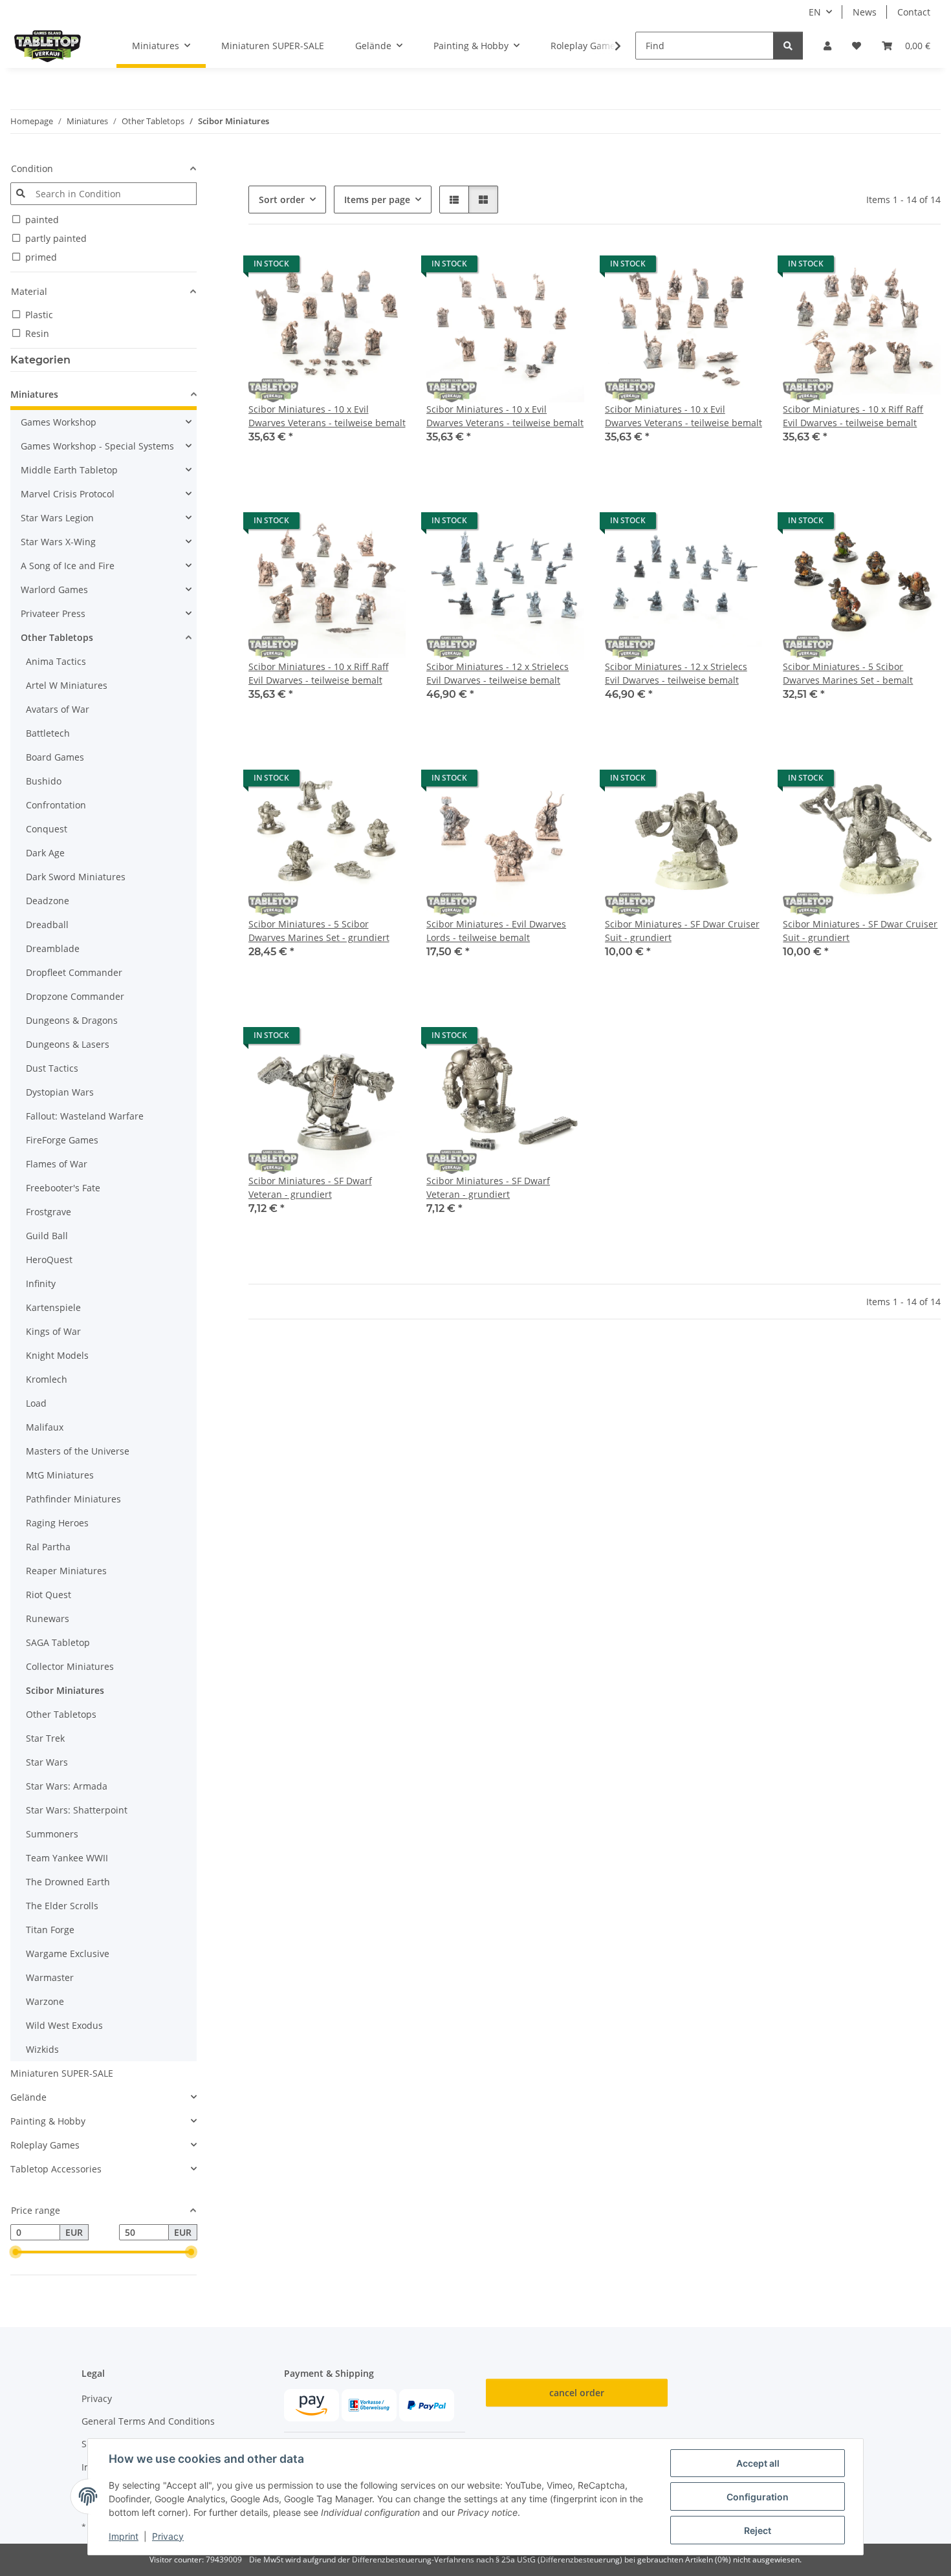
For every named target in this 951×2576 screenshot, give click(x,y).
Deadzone (48, 901)
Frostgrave (49, 1212)
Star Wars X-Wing (58, 542)
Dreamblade (53, 948)
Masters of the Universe (78, 1451)
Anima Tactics (56, 661)
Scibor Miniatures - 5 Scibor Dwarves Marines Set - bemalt (848, 673)
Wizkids (42, 2049)
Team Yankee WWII (67, 1858)
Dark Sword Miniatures (76, 877)
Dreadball (47, 925)
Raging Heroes (57, 1523)
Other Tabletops (57, 637)
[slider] (16, 2253)
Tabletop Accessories (56, 2169)
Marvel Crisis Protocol (68, 494)
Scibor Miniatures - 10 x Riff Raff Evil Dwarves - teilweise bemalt (853, 416)
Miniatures (34, 394)
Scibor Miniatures (65, 1690)
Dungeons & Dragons (72, 1020)
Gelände (28, 2097)
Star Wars (47, 1762)
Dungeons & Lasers (68, 1044)
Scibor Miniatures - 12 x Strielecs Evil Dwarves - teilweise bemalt (497, 673)
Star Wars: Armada (67, 1786)
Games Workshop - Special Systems (97, 446)
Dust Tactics (52, 1068)
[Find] (788, 46)
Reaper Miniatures (66, 1571)
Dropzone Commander (75, 996)
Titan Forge (50, 1930)
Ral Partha (48, 1547)
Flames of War (57, 1164)
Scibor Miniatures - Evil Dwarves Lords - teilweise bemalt (496, 931)
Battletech (48, 733)
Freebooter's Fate (63, 1188)
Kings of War (53, 1331)
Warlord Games (54, 590)
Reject (758, 2530)
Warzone (45, 2001)
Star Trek (45, 1738)
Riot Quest (49, 1595)
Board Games (55, 757)
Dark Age (45, 853)
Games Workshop (59, 422)
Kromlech (47, 1379)
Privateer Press (53, 613)
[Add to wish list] (384, 267)
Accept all (758, 2463)
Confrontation (56, 805)
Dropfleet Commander (74, 972)
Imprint (124, 2536)
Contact (914, 12)
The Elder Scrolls (62, 1906)
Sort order (282, 200)
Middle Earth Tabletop (69, 470)
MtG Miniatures (60, 1475)
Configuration (758, 2497)
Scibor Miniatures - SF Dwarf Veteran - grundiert (310, 1187)
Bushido (44, 781)
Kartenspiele (53, 1307)
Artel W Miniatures (67, 685)
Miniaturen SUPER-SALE (62, 2073)
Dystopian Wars (60, 1092)
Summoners (52, 1834)
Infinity (41, 1283)
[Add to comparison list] (350, 267)
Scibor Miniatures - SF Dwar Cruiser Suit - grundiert (682, 931)
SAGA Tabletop (58, 1642)
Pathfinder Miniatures (73, 1499)
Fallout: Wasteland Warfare (85, 1116)
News (865, 12)
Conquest (47, 829)
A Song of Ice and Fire (68, 566)
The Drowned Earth (68, 1882)
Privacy (168, 2536)
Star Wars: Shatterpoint (77, 1810)
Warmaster (50, 1977)
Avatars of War (58, 709)
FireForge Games (62, 1140)
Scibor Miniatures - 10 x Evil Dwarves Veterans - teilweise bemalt (327, 416)
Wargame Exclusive (68, 1954)
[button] (827, 46)
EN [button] (815, 12)
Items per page (377, 200)
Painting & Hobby (48, 2121)
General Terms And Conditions (148, 2421)
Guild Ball (47, 1236)
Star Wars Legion (57, 518)
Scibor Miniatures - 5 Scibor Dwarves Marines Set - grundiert (319, 931)
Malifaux (45, 1427)
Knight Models (57, 1355)
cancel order (577, 2393)
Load (36, 1403)
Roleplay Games (45, 2145)
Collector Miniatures (70, 1666)
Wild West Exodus (64, 2025)
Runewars (48, 1618)
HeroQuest (49, 1260)
